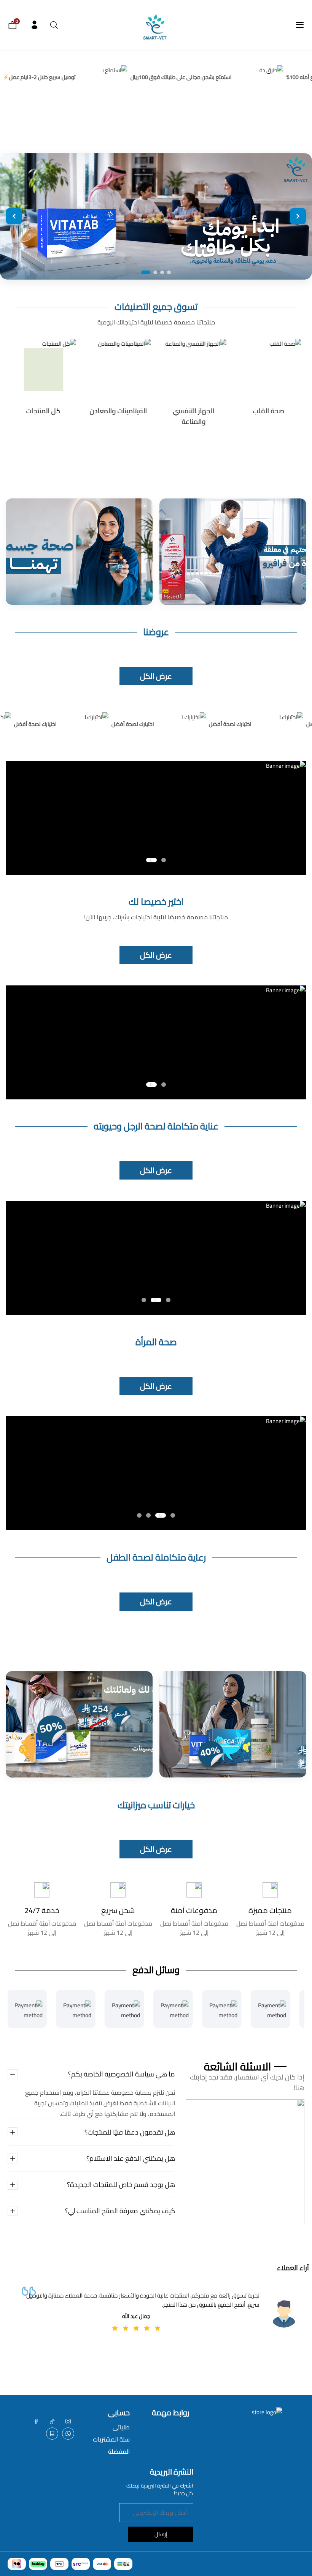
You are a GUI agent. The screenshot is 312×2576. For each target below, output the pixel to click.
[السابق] (14, 216)
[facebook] (36, 2421)
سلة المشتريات (111, 2439)
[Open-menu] (300, 25)
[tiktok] (52, 2421)
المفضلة (119, 2451)
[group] (269, 383)
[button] (164, 860)
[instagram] (68, 2421)
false (68, 2434)
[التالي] (298, 216)
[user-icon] (34, 25)
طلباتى (121, 2427)
